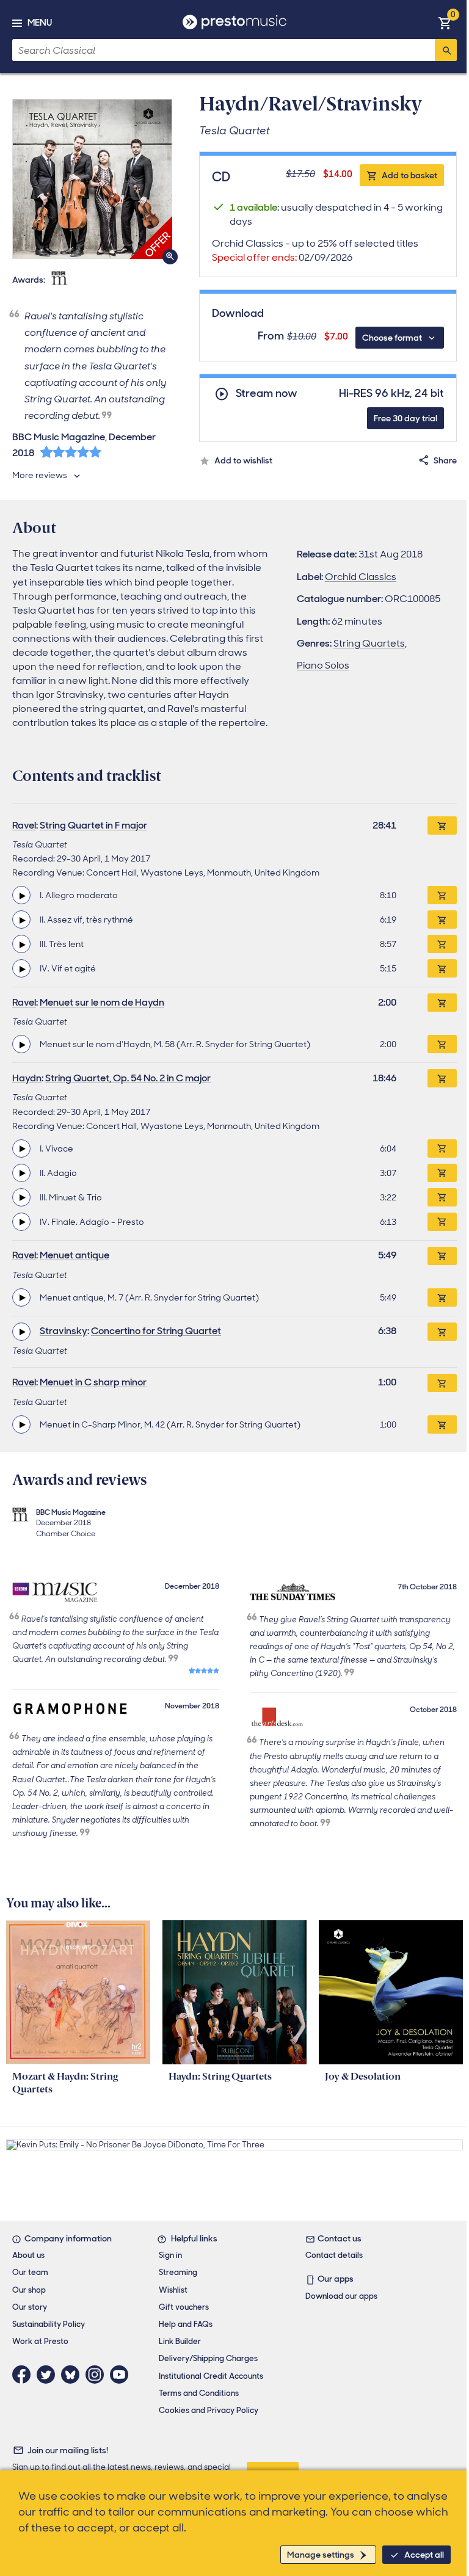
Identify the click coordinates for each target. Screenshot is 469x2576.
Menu (40, 23)
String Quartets (369, 643)
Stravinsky (64, 1331)
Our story (30, 2307)
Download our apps (341, 2296)
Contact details (334, 2255)
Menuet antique (75, 1255)
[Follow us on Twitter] (49, 2375)
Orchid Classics (361, 577)
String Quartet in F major (93, 825)
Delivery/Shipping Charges (208, 2358)
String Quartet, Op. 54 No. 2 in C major (128, 1078)
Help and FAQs (186, 2324)
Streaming (178, 2272)
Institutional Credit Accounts (211, 2376)
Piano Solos (323, 665)
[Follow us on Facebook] (24, 2375)
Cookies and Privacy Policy (209, 2410)
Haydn (27, 1078)
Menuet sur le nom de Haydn (102, 1002)
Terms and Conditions (199, 2393)
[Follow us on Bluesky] (73, 2375)
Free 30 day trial (405, 418)
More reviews (40, 475)
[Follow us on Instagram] (98, 2375)
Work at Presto (40, 2341)
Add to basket (409, 175)
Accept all (424, 2555)
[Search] (446, 50)
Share (445, 460)
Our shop (29, 2290)
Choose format (392, 338)
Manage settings (321, 2555)
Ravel (24, 825)
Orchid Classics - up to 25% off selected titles (315, 250)
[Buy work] (442, 825)
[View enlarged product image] (92, 179)
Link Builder (180, 2341)
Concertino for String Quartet (156, 1331)
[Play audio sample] (21, 895)
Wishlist (173, 2290)
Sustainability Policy (49, 2324)
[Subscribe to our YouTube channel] (122, 2375)
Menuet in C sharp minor (93, 1382)
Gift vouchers (184, 2307)
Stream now (267, 394)
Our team (30, 2272)
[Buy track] (442, 895)
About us (28, 2255)
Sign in (170, 2255)
